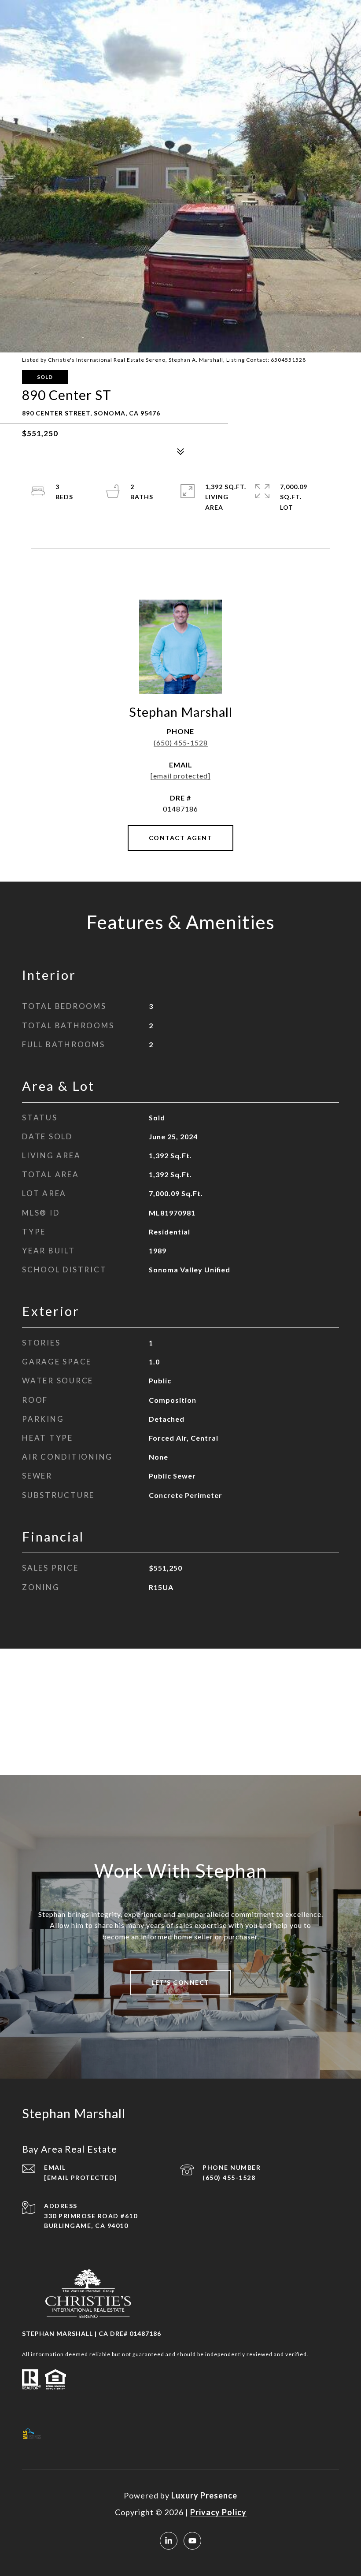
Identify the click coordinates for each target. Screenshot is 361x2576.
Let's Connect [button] (180, 1982)
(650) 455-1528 (181, 743)
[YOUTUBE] (192, 2541)
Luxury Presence (204, 2495)
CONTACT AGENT (181, 838)
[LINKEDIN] (169, 2541)
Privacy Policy (218, 2512)
